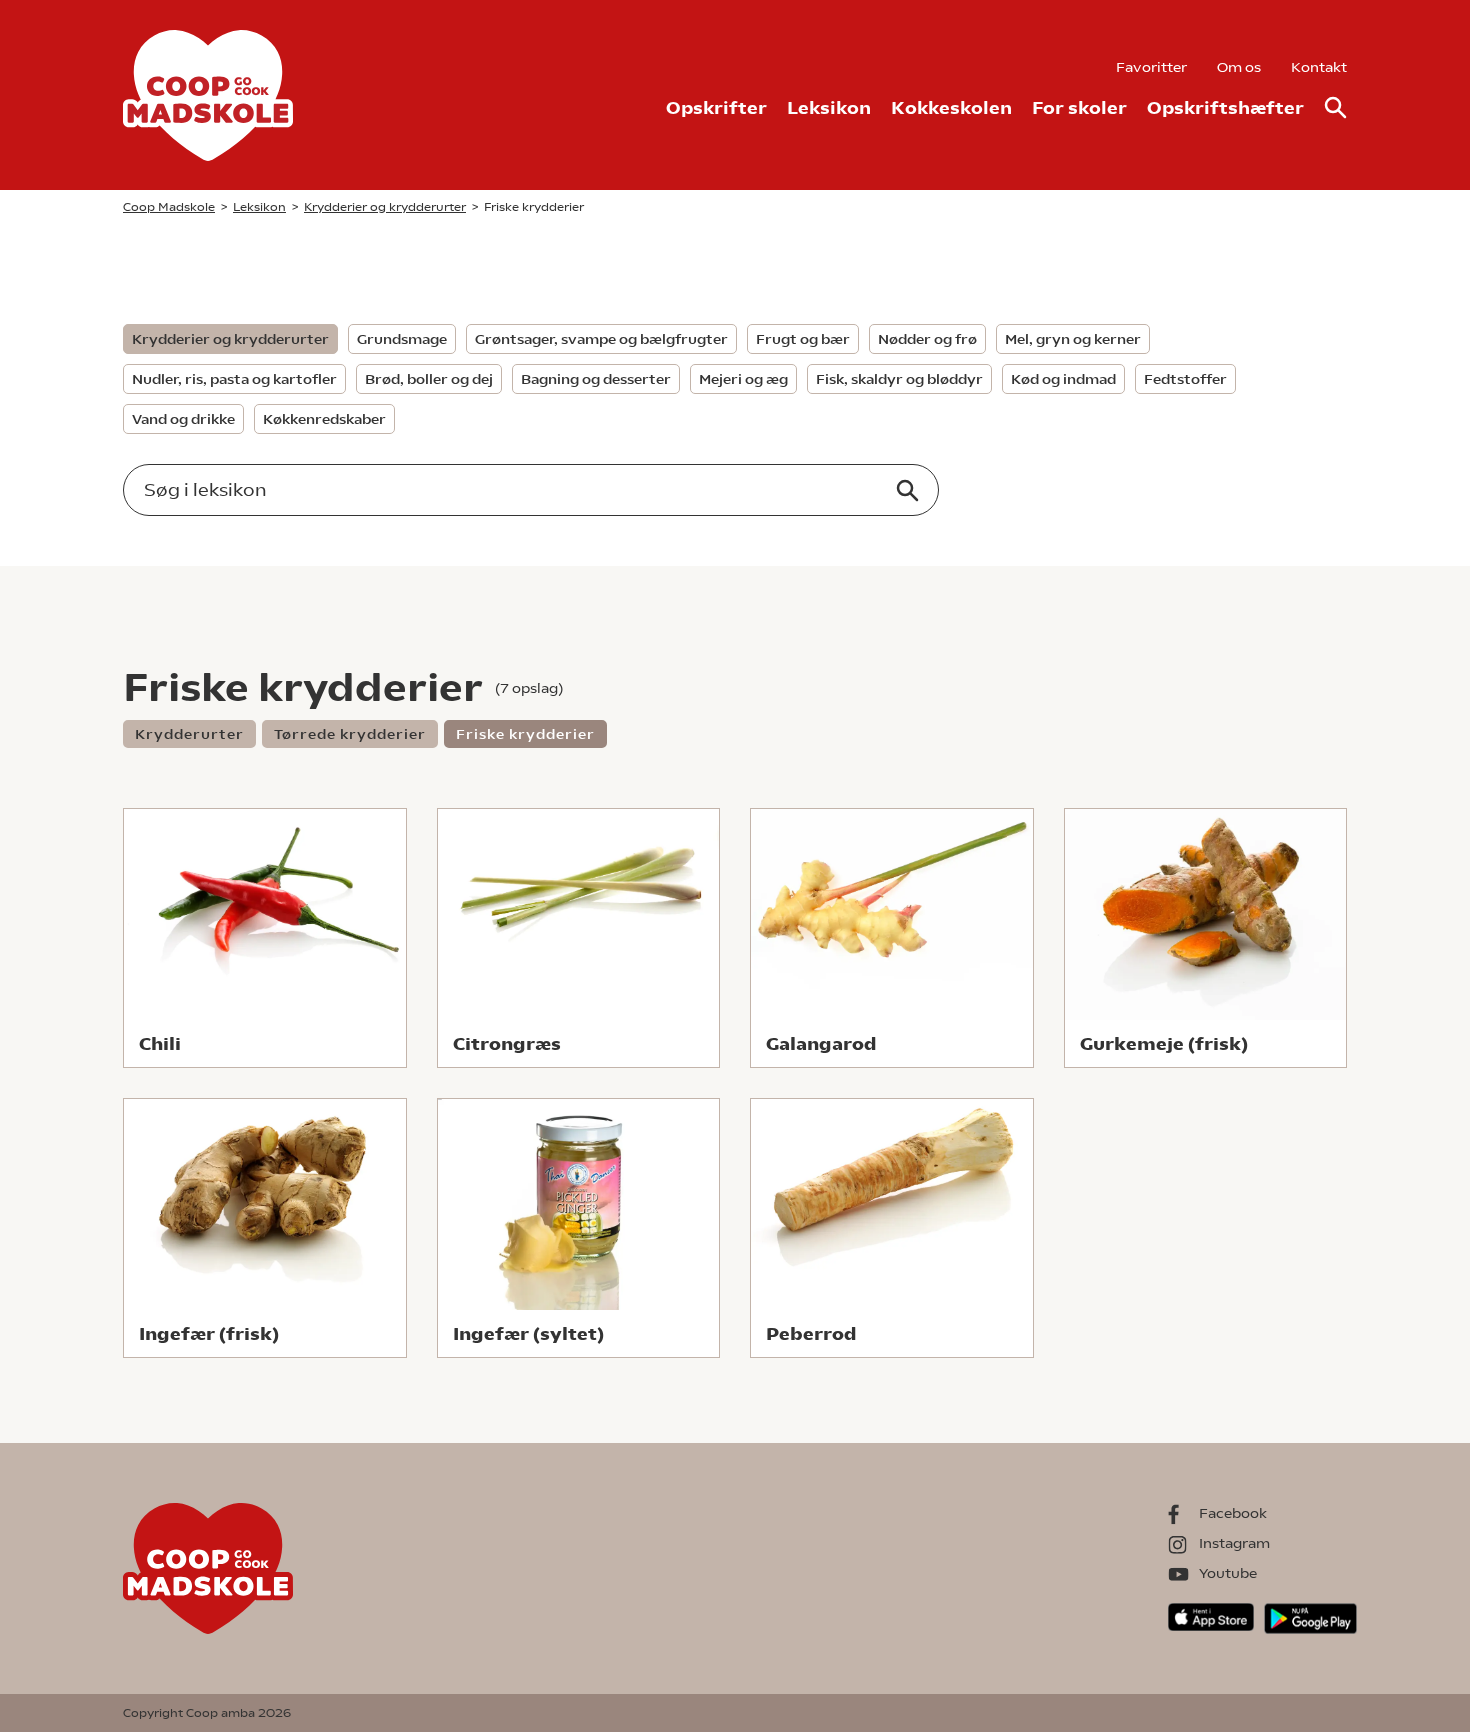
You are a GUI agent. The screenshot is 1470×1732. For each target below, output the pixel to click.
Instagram (1234, 1543)
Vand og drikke (183, 419)
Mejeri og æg (743, 379)
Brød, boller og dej (429, 379)
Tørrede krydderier (350, 734)
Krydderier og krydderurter (230, 339)
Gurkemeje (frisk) (1164, 1043)
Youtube (1228, 1573)
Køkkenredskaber (324, 419)
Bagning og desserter (596, 379)
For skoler (1079, 107)
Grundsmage (402, 339)
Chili (160, 1043)
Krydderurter (189, 734)
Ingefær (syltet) (528, 1333)
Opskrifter (716, 107)
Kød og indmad (1063, 379)
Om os (1239, 67)
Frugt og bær (803, 339)
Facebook (1233, 1513)
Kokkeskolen (951, 107)
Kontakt (1319, 67)
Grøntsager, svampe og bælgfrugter (601, 339)
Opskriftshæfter (1225, 107)
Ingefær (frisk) (209, 1333)
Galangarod (821, 1043)
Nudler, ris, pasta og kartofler (234, 379)
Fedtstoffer (1185, 379)
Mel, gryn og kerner (1073, 339)
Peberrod (811, 1333)
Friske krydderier (525, 734)
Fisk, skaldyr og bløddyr (899, 379)
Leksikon (829, 107)
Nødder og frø (927, 339)
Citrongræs (507, 1043)
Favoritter (1151, 67)
